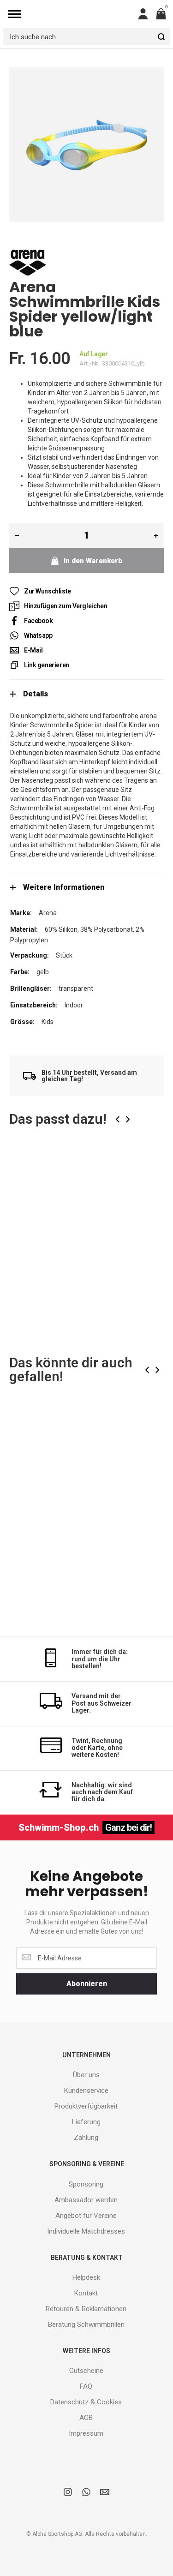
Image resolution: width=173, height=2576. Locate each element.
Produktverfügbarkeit (86, 2106)
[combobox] (86, 36)
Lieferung (86, 2122)
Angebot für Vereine (86, 2216)
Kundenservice (86, 2091)
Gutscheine (86, 2371)
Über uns (86, 2075)
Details (36, 694)
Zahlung (86, 2138)
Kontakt (86, 2293)
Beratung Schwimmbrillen (86, 2324)
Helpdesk (86, 2277)
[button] (150, 1168)
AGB (86, 2418)
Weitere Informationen (64, 887)
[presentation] (118, 1119)
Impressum (86, 2433)
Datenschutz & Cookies (86, 2402)
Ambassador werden (86, 2200)
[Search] (161, 36)
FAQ (86, 2386)
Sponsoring (86, 2184)
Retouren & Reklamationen (86, 2309)
